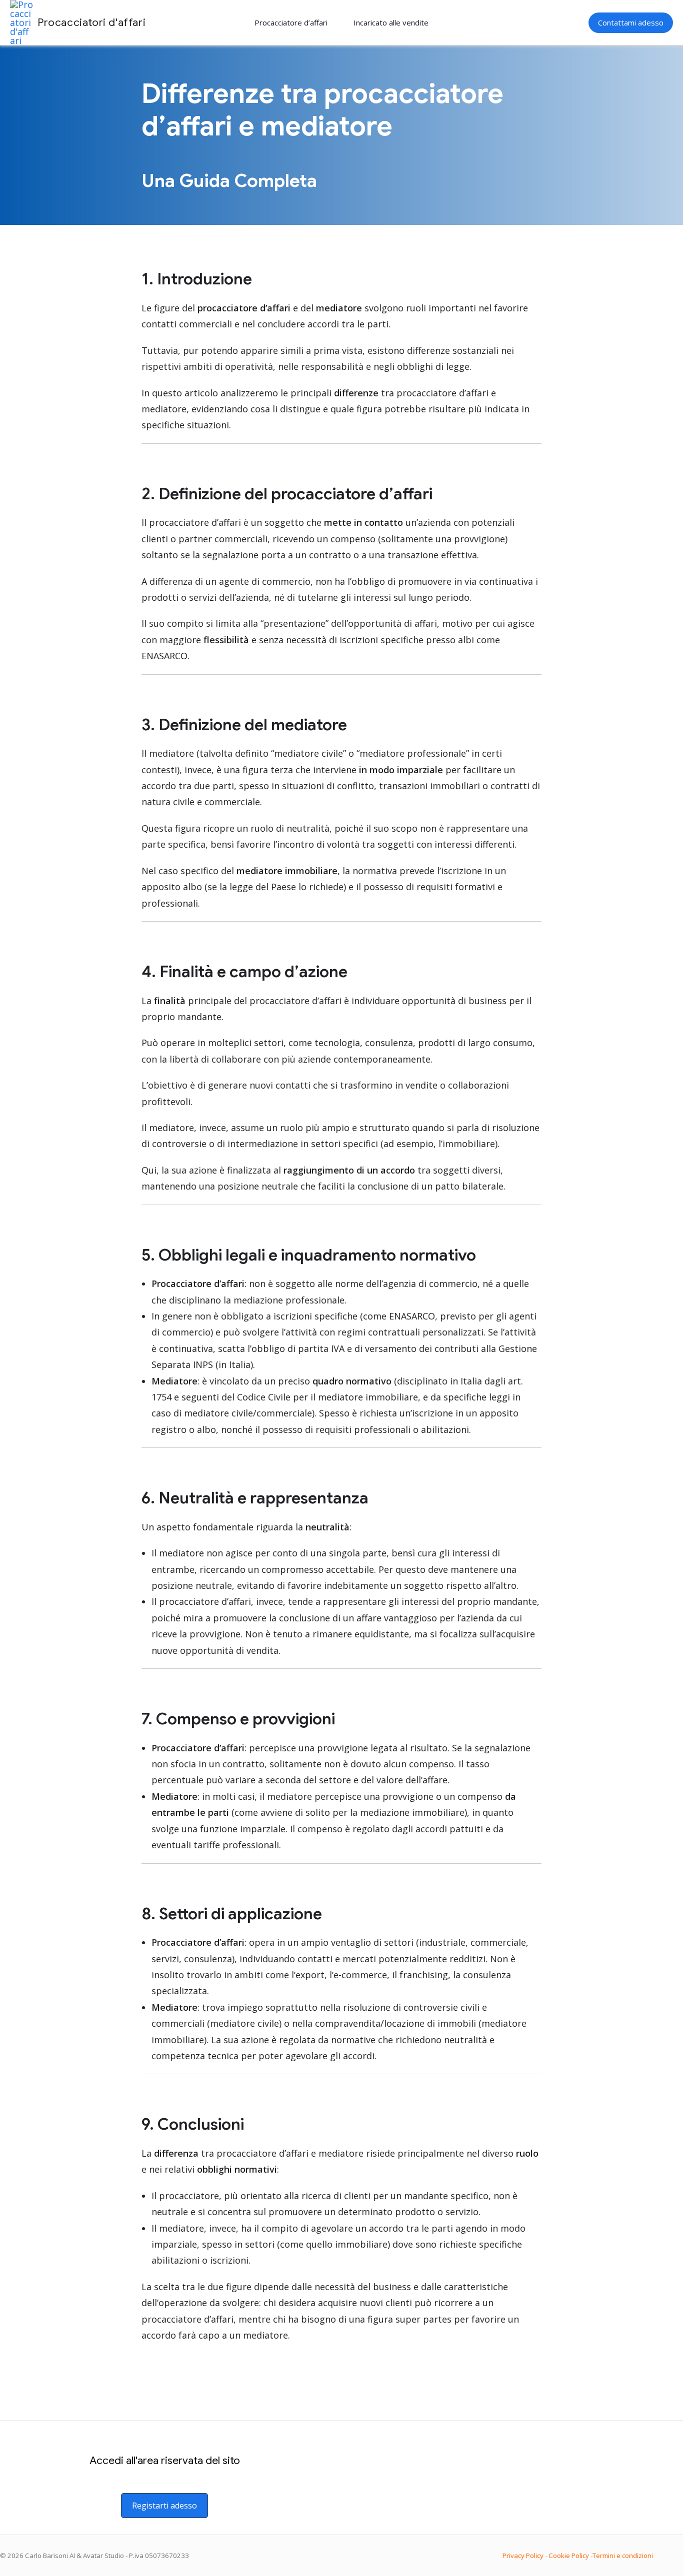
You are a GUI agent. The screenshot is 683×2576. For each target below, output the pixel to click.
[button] (631, 23)
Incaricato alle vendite (391, 22)
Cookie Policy (569, 2556)
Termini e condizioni (623, 2556)
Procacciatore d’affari (291, 22)
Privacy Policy (523, 2556)
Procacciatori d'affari (91, 22)
